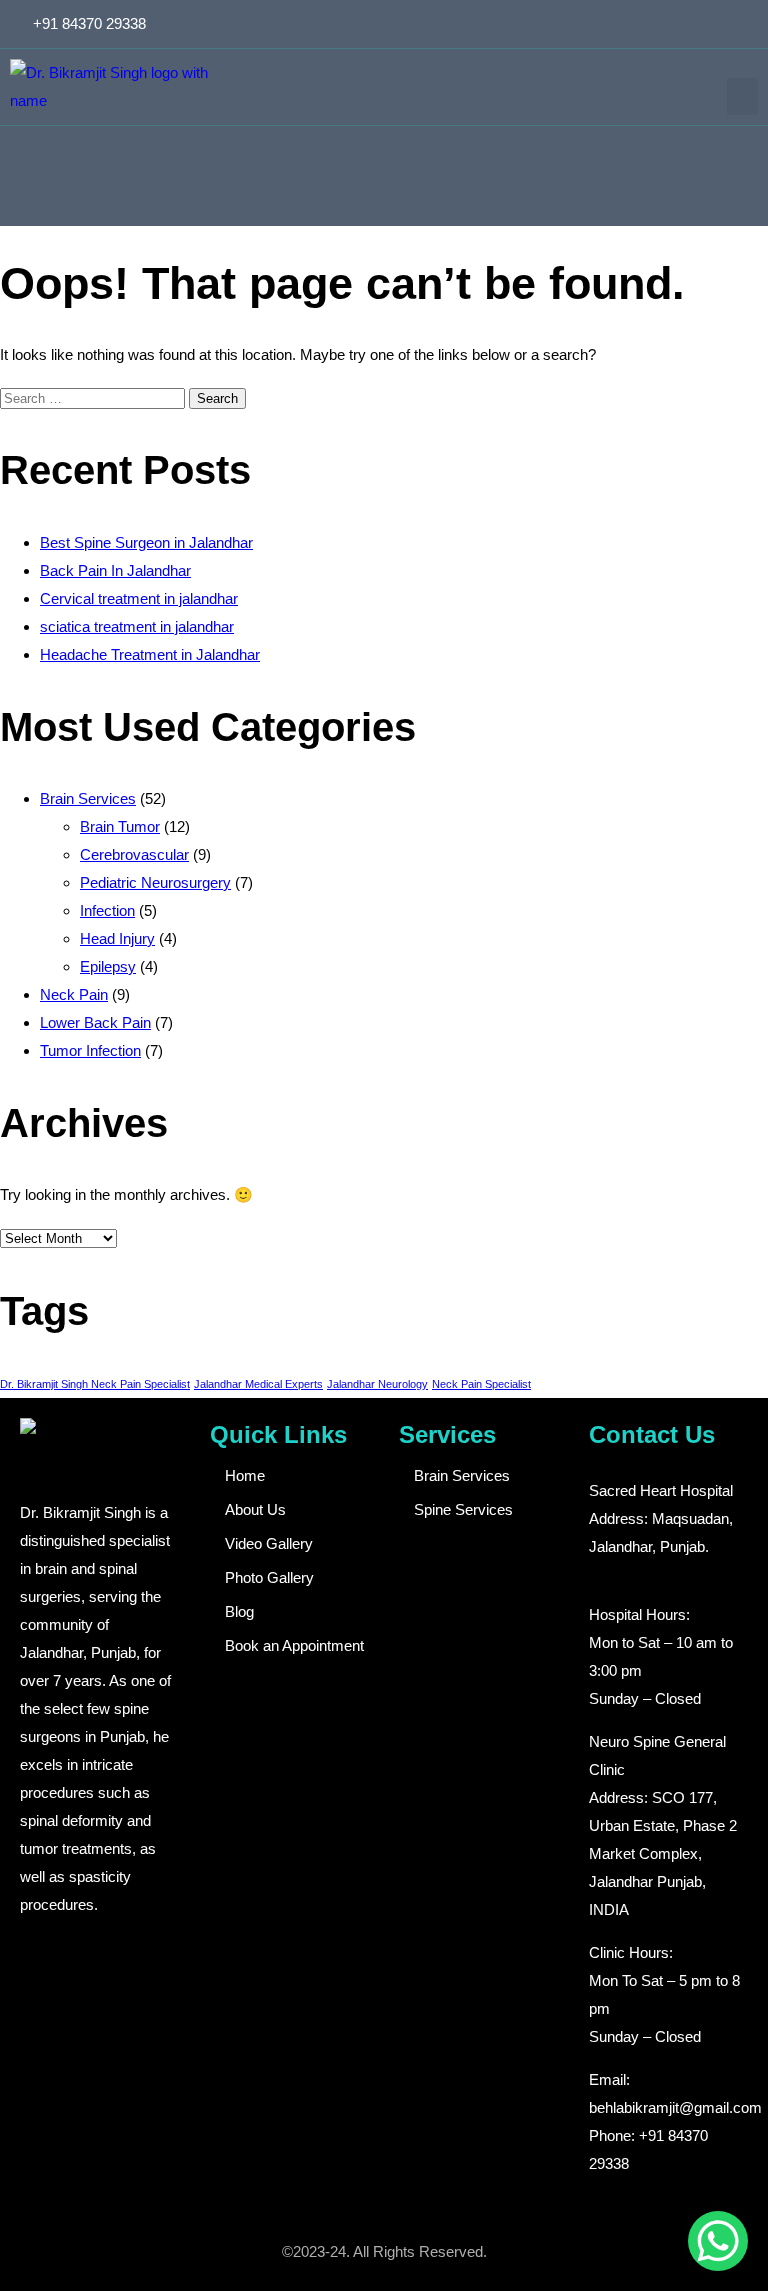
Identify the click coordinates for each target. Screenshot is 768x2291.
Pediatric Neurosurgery (155, 882)
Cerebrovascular (134, 854)
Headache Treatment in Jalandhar (150, 654)
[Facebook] (678, 24)
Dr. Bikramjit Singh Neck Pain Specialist (95, 1384)
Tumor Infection (90, 1050)
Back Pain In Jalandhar (115, 570)
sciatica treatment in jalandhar (137, 626)
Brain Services (88, 798)
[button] (743, 97)
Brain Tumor (120, 826)
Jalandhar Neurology (377, 1384)
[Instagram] (711, 24)
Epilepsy (108, 966)
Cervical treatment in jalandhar (139, 598)
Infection (107, 910)
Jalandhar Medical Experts (258, 1384)
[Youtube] (744, 24)
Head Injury (117, 938)
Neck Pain (74, 994)
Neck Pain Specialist (481, 1384)
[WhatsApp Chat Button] (718, 2241)
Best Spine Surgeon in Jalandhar (146, 542)
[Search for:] (94, 397)
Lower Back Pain (95, 1022)
